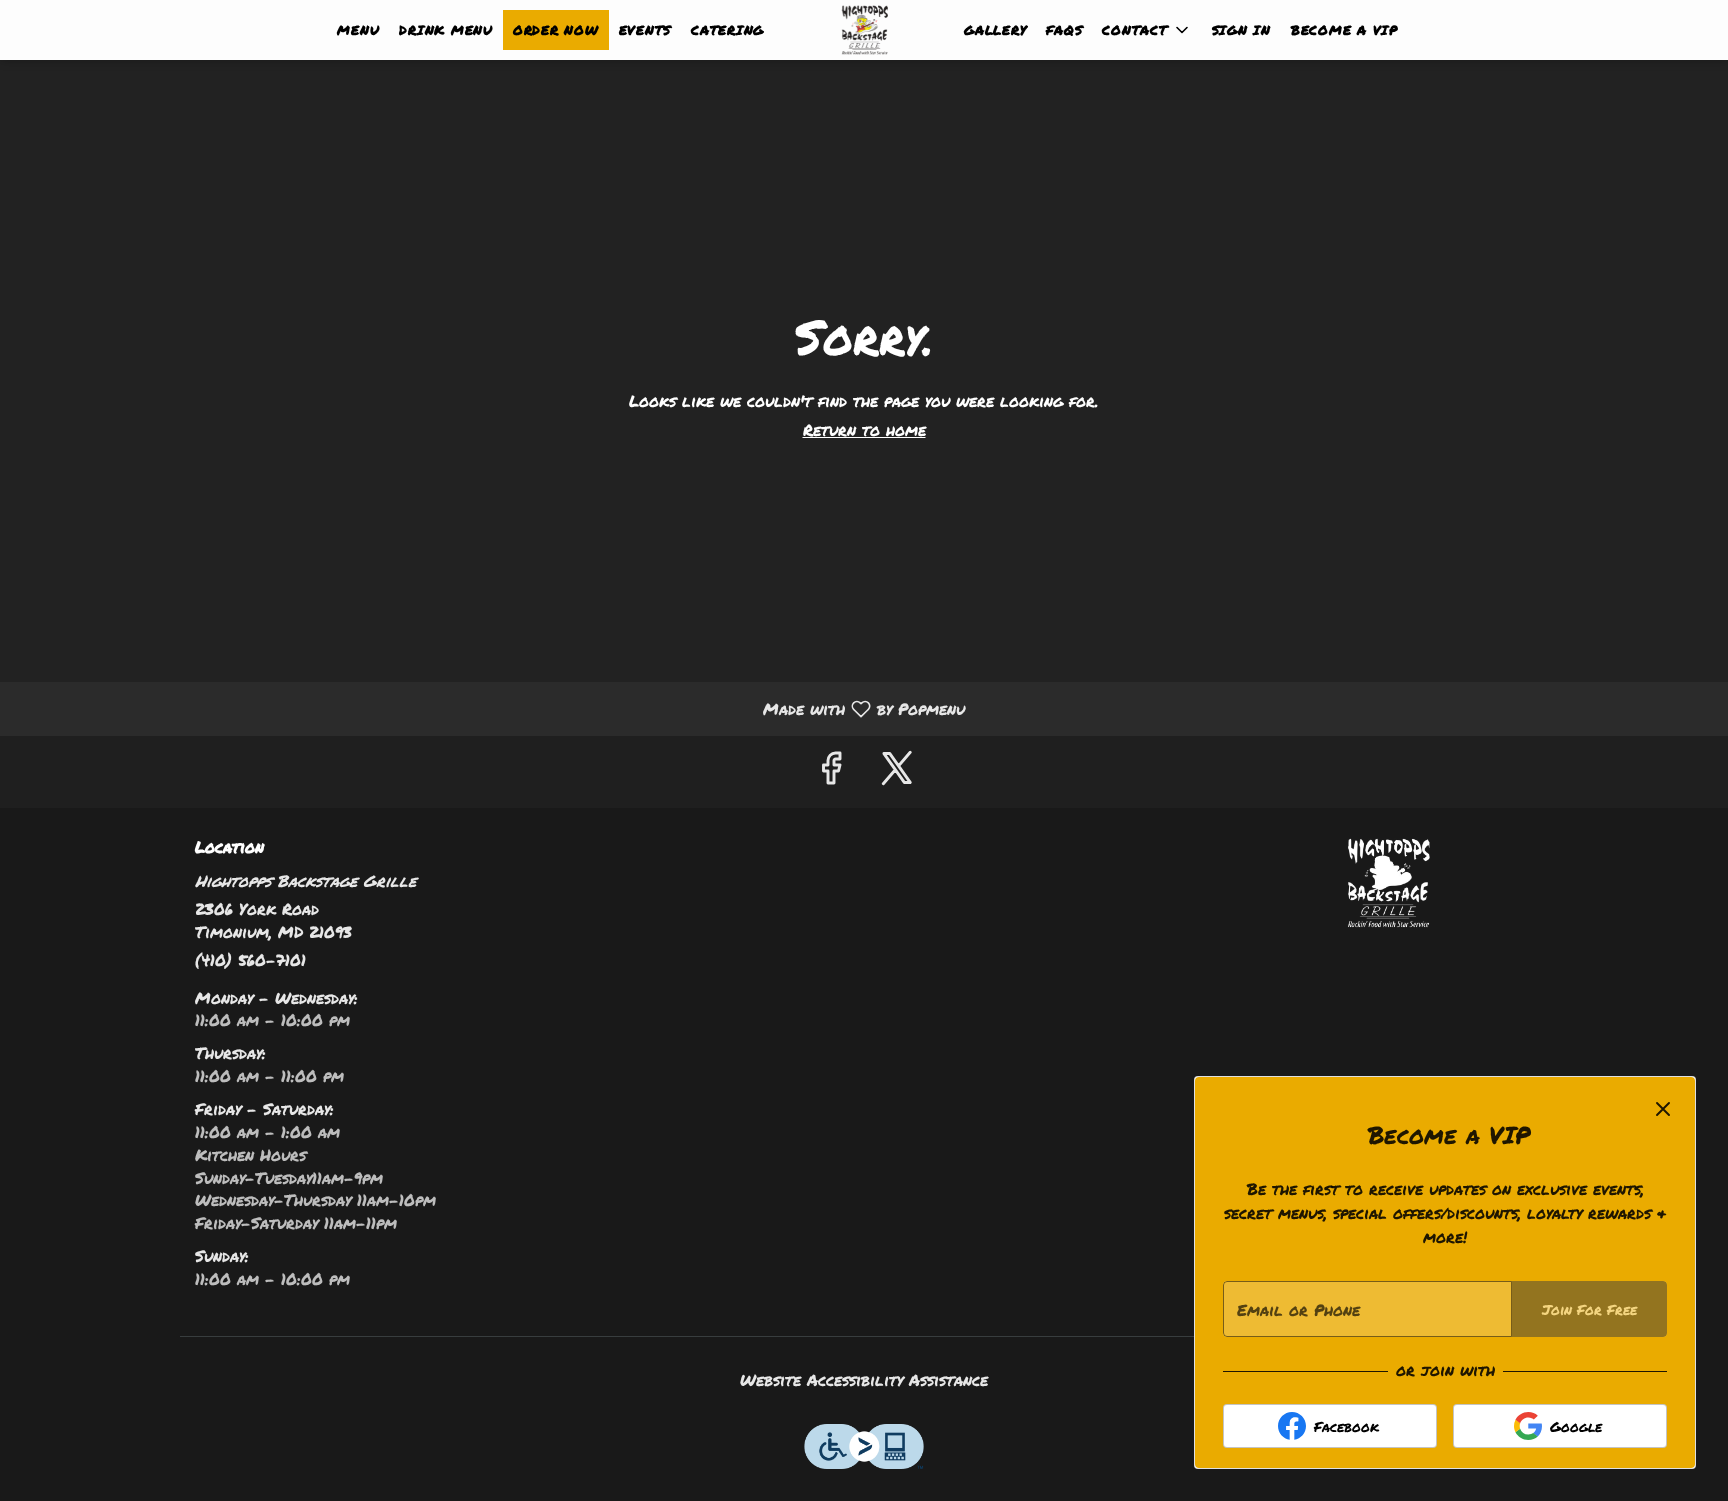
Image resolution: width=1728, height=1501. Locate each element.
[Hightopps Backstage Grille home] (864, 30)
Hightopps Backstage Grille (1389, 883)
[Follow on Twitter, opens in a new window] (897, 771)
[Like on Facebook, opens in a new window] (831, 771)
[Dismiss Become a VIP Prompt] (1663, 1109)
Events (645, 30)
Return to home (864, 429)
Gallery (995, 30)
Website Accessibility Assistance (864, 1380)
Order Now (556, 30)
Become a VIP (1344, 30)
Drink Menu (446, 30)
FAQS (1064, 30)
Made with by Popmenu (490, 708)
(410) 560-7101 (250, 960)
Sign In (1241, 30)
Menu (358, 30)
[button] (1146, 30)
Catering (727, 30)
